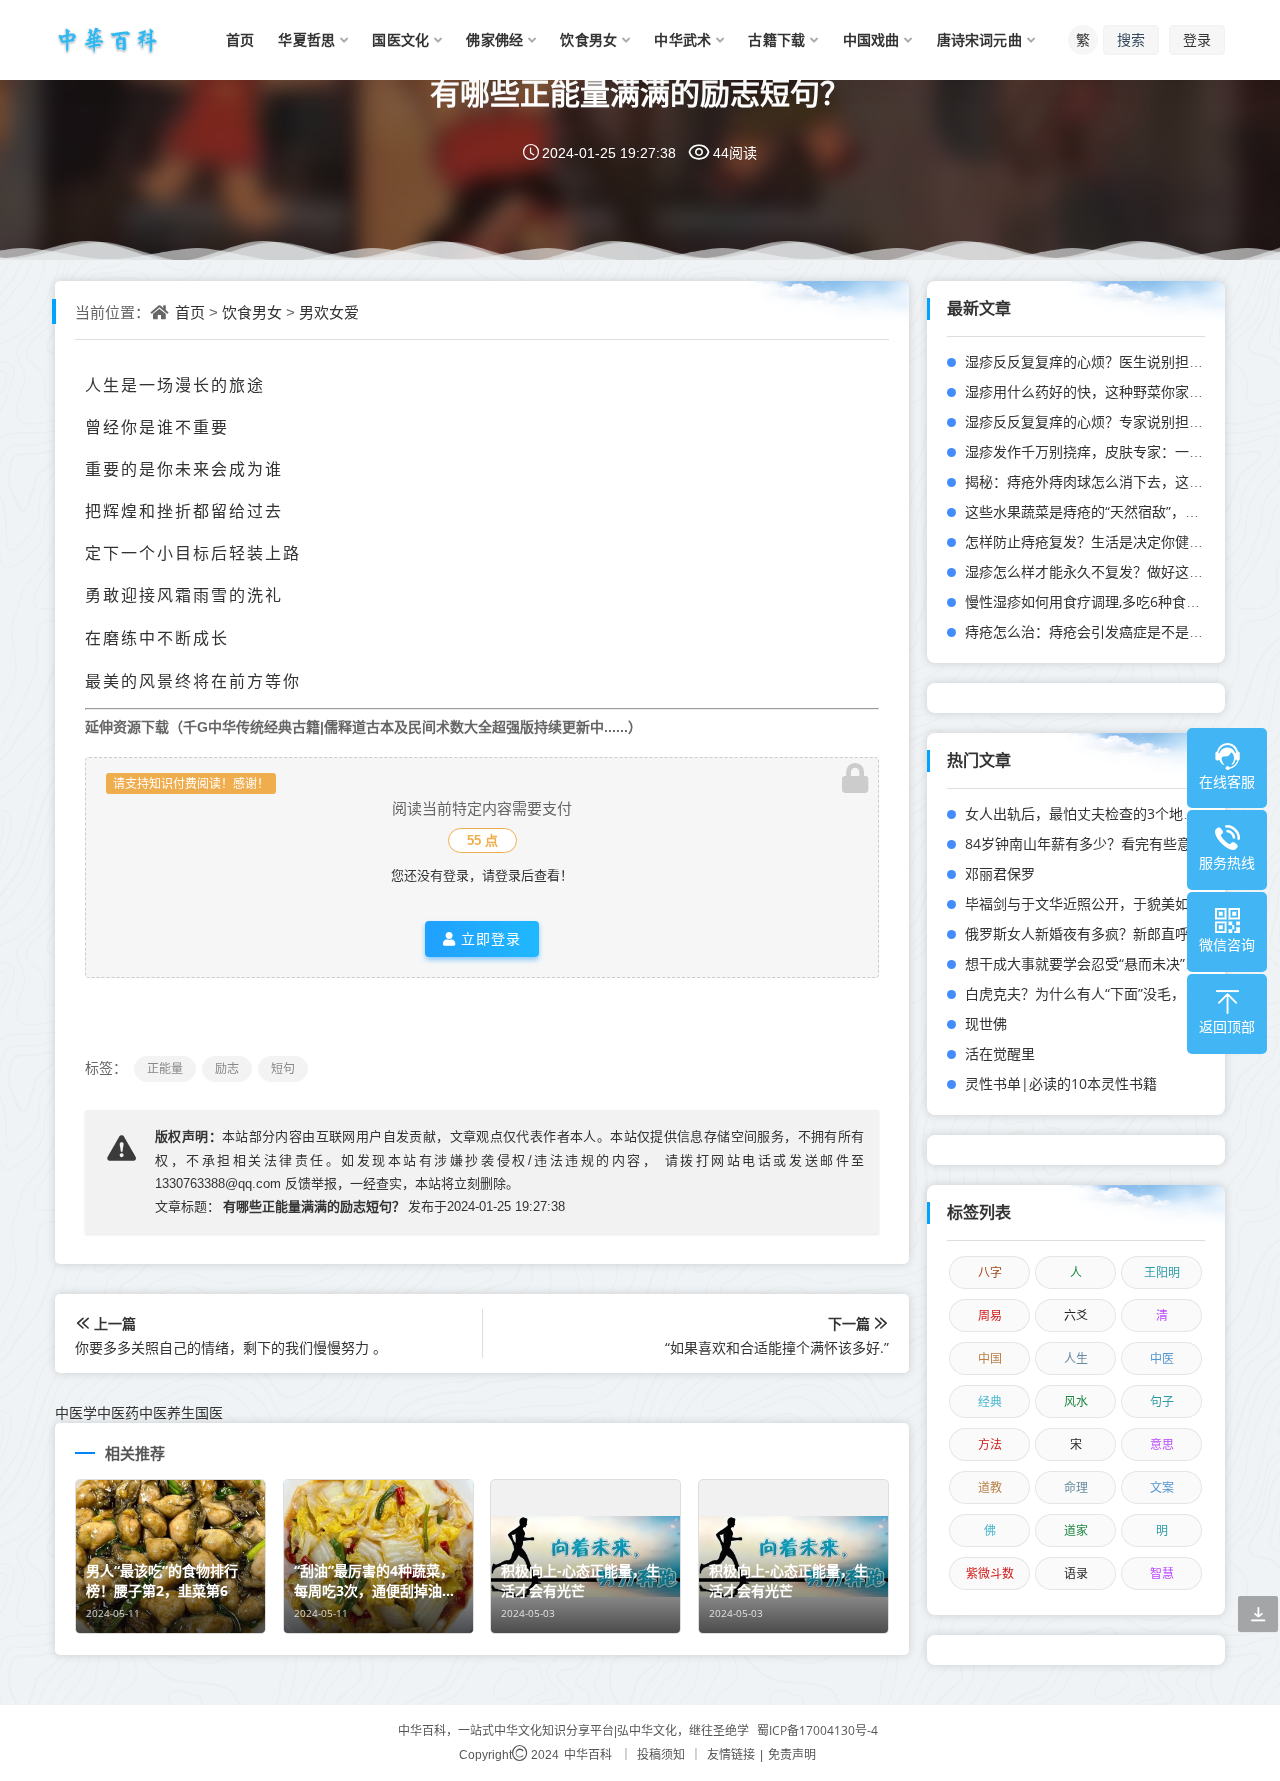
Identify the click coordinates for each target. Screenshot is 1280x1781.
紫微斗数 (990, 1573)
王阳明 (1162, 1272)
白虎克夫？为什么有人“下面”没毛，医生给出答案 (1117, 993)
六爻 (1076, 1315)
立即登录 (488, 938)
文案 (1162, 1487)
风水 (1076, 1401)
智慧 (1162, 1573)
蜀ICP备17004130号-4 (817, 1730)
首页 (190, 312)
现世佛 (986, 1023)
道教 (990, 1487)
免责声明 (792, 1754)
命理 (1076, 1487)
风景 (157, 681)
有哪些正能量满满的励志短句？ (640, 92)
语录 (1076, 1573)
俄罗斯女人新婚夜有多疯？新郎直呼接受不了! (1107, 933)
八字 (990, 1272)
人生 (1076, 1358)
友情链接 (731, 1754)
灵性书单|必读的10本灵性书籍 (1061, 1083)
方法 (990, 1444)
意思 (1162, 1444)
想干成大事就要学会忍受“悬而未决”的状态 (1096, 963)
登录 (1197, 39)
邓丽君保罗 (1000, 873)
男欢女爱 (329, 312)
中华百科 (588, 1754)
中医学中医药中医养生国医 (139, 1412)
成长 (211, 638)
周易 (990, 1315)
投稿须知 (661, 1754)
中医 (1162, 1358)
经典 (990, 1401)
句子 (1162, 1401)
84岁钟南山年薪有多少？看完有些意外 (1085, 843)
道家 (1076, 1530)
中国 (990, 1358)
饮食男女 (252, 312)
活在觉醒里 (1000, 1053)
